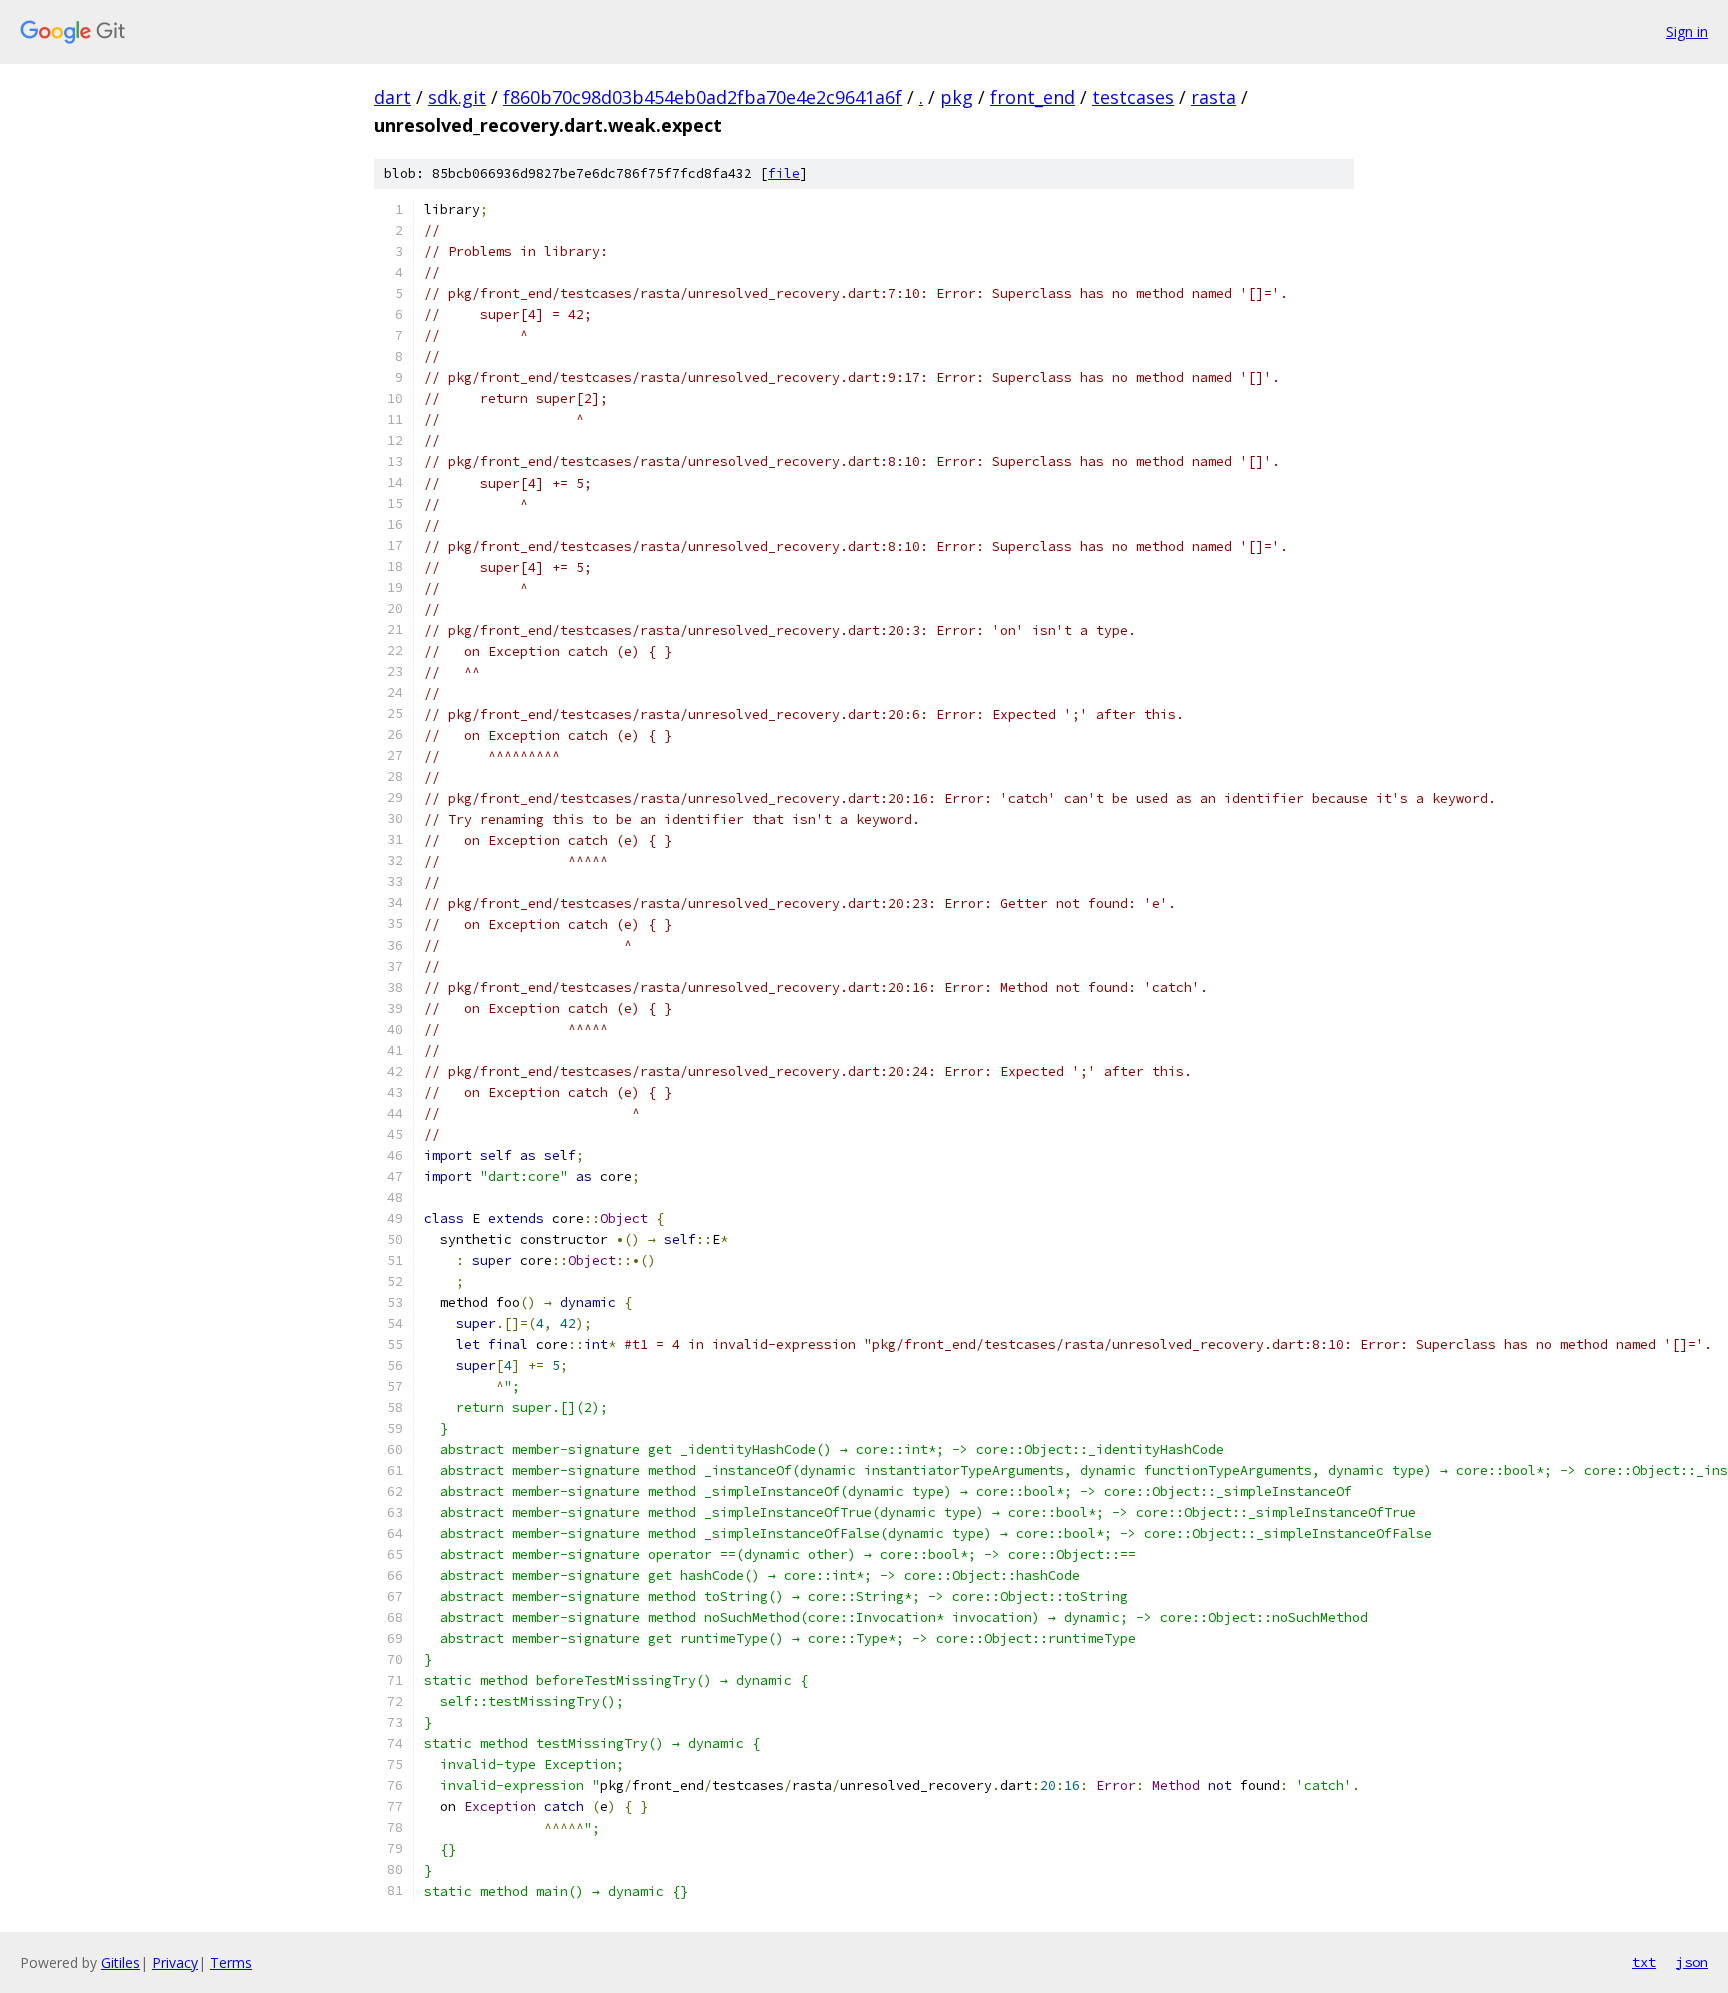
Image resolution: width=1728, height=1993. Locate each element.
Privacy (175, 1962)
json (1692, 1962)
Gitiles (120, 1962)
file (784, 173)
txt (1644, 1962)
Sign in (1687, 31)
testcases (1133, 97)
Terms (231, 1962)
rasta (1213, 97)
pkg (956, 97)
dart (392, 97)
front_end (1032, 97)
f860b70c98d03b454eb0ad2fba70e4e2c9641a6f (702, 97)
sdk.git (457, 97)
